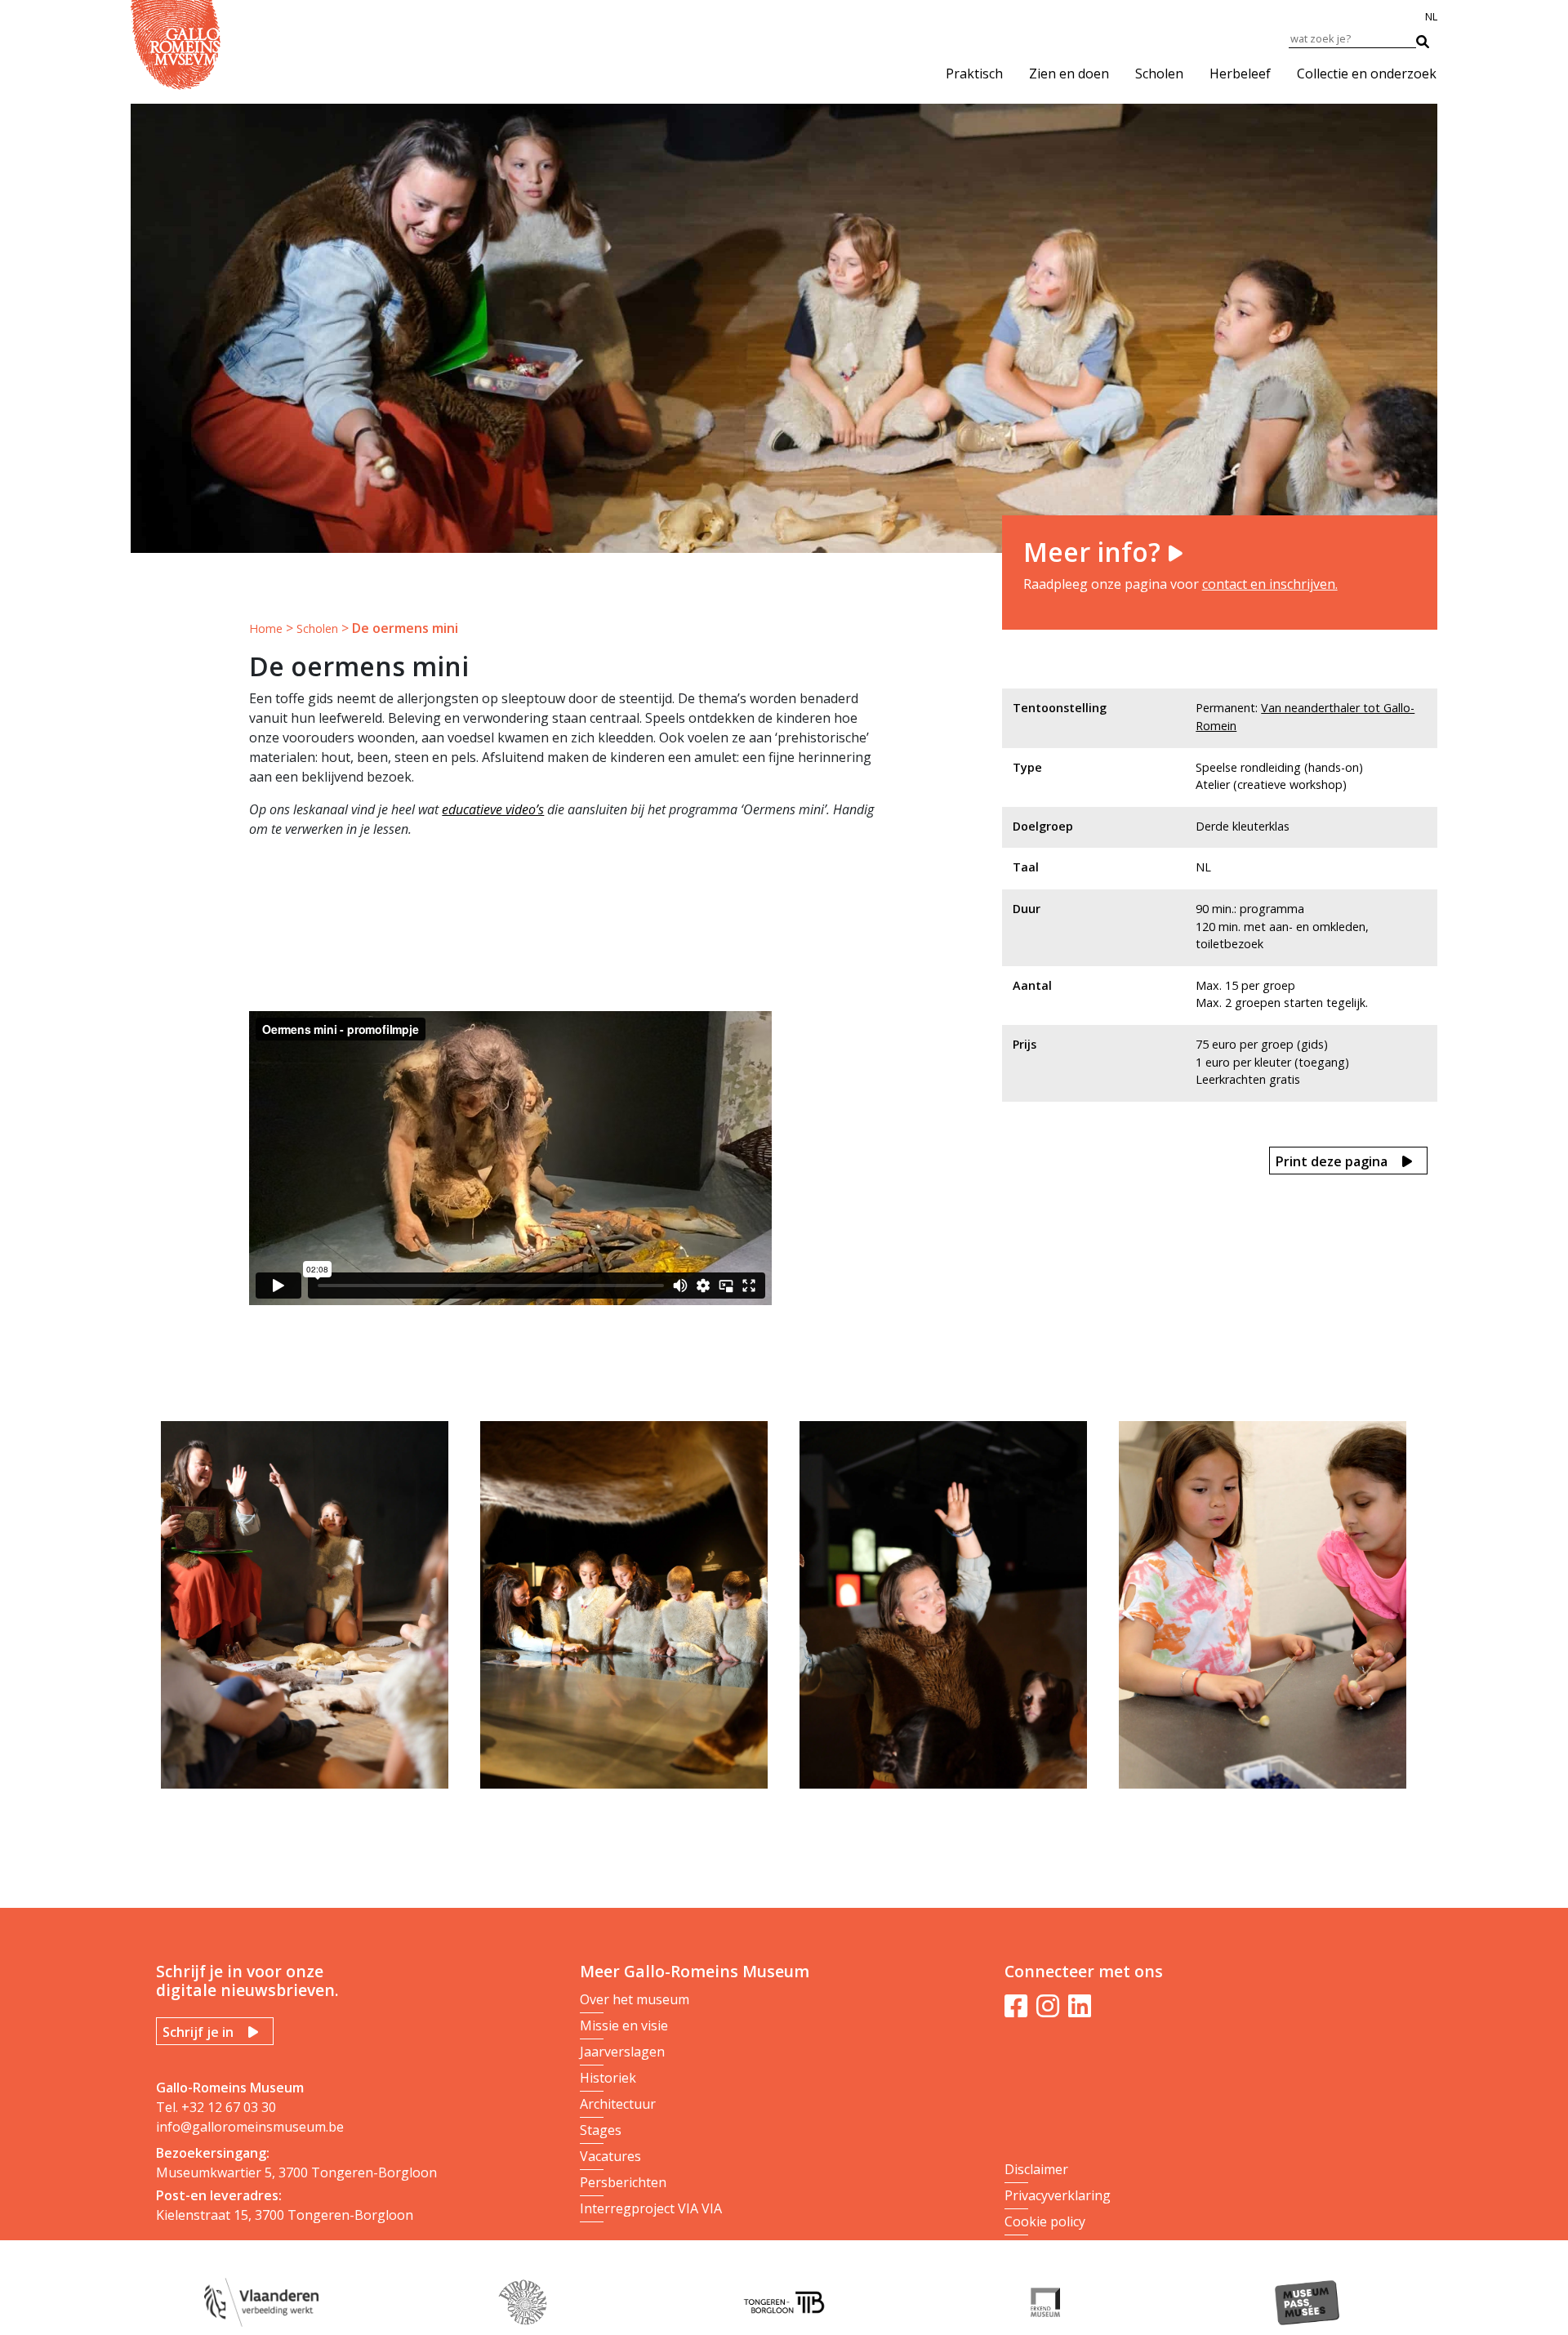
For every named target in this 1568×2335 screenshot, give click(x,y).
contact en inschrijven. (1270, 584)
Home (266, 628)
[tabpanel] (311, 1611)
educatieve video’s (493, 809)
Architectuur (618, 2104)
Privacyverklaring (1058, 2195)
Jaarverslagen (622, 2052)
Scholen (1159, 74)
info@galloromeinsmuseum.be (250, 2127)
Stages (601, 2130)
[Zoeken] (1431, 38)
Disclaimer (1036, 2169)
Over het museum (635, 1999)
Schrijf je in (198, 2032)
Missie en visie (624, 2025)
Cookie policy (1045, 2221)
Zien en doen (1069, 74)
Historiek (608, 2078)
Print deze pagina (1332, 1161)
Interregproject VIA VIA (651, 2208)
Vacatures (610, 2156)
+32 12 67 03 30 (229, 2107)
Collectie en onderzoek (1367, 74)
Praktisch (974, 74)
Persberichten (623, 2182)
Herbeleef (1240, 74)
